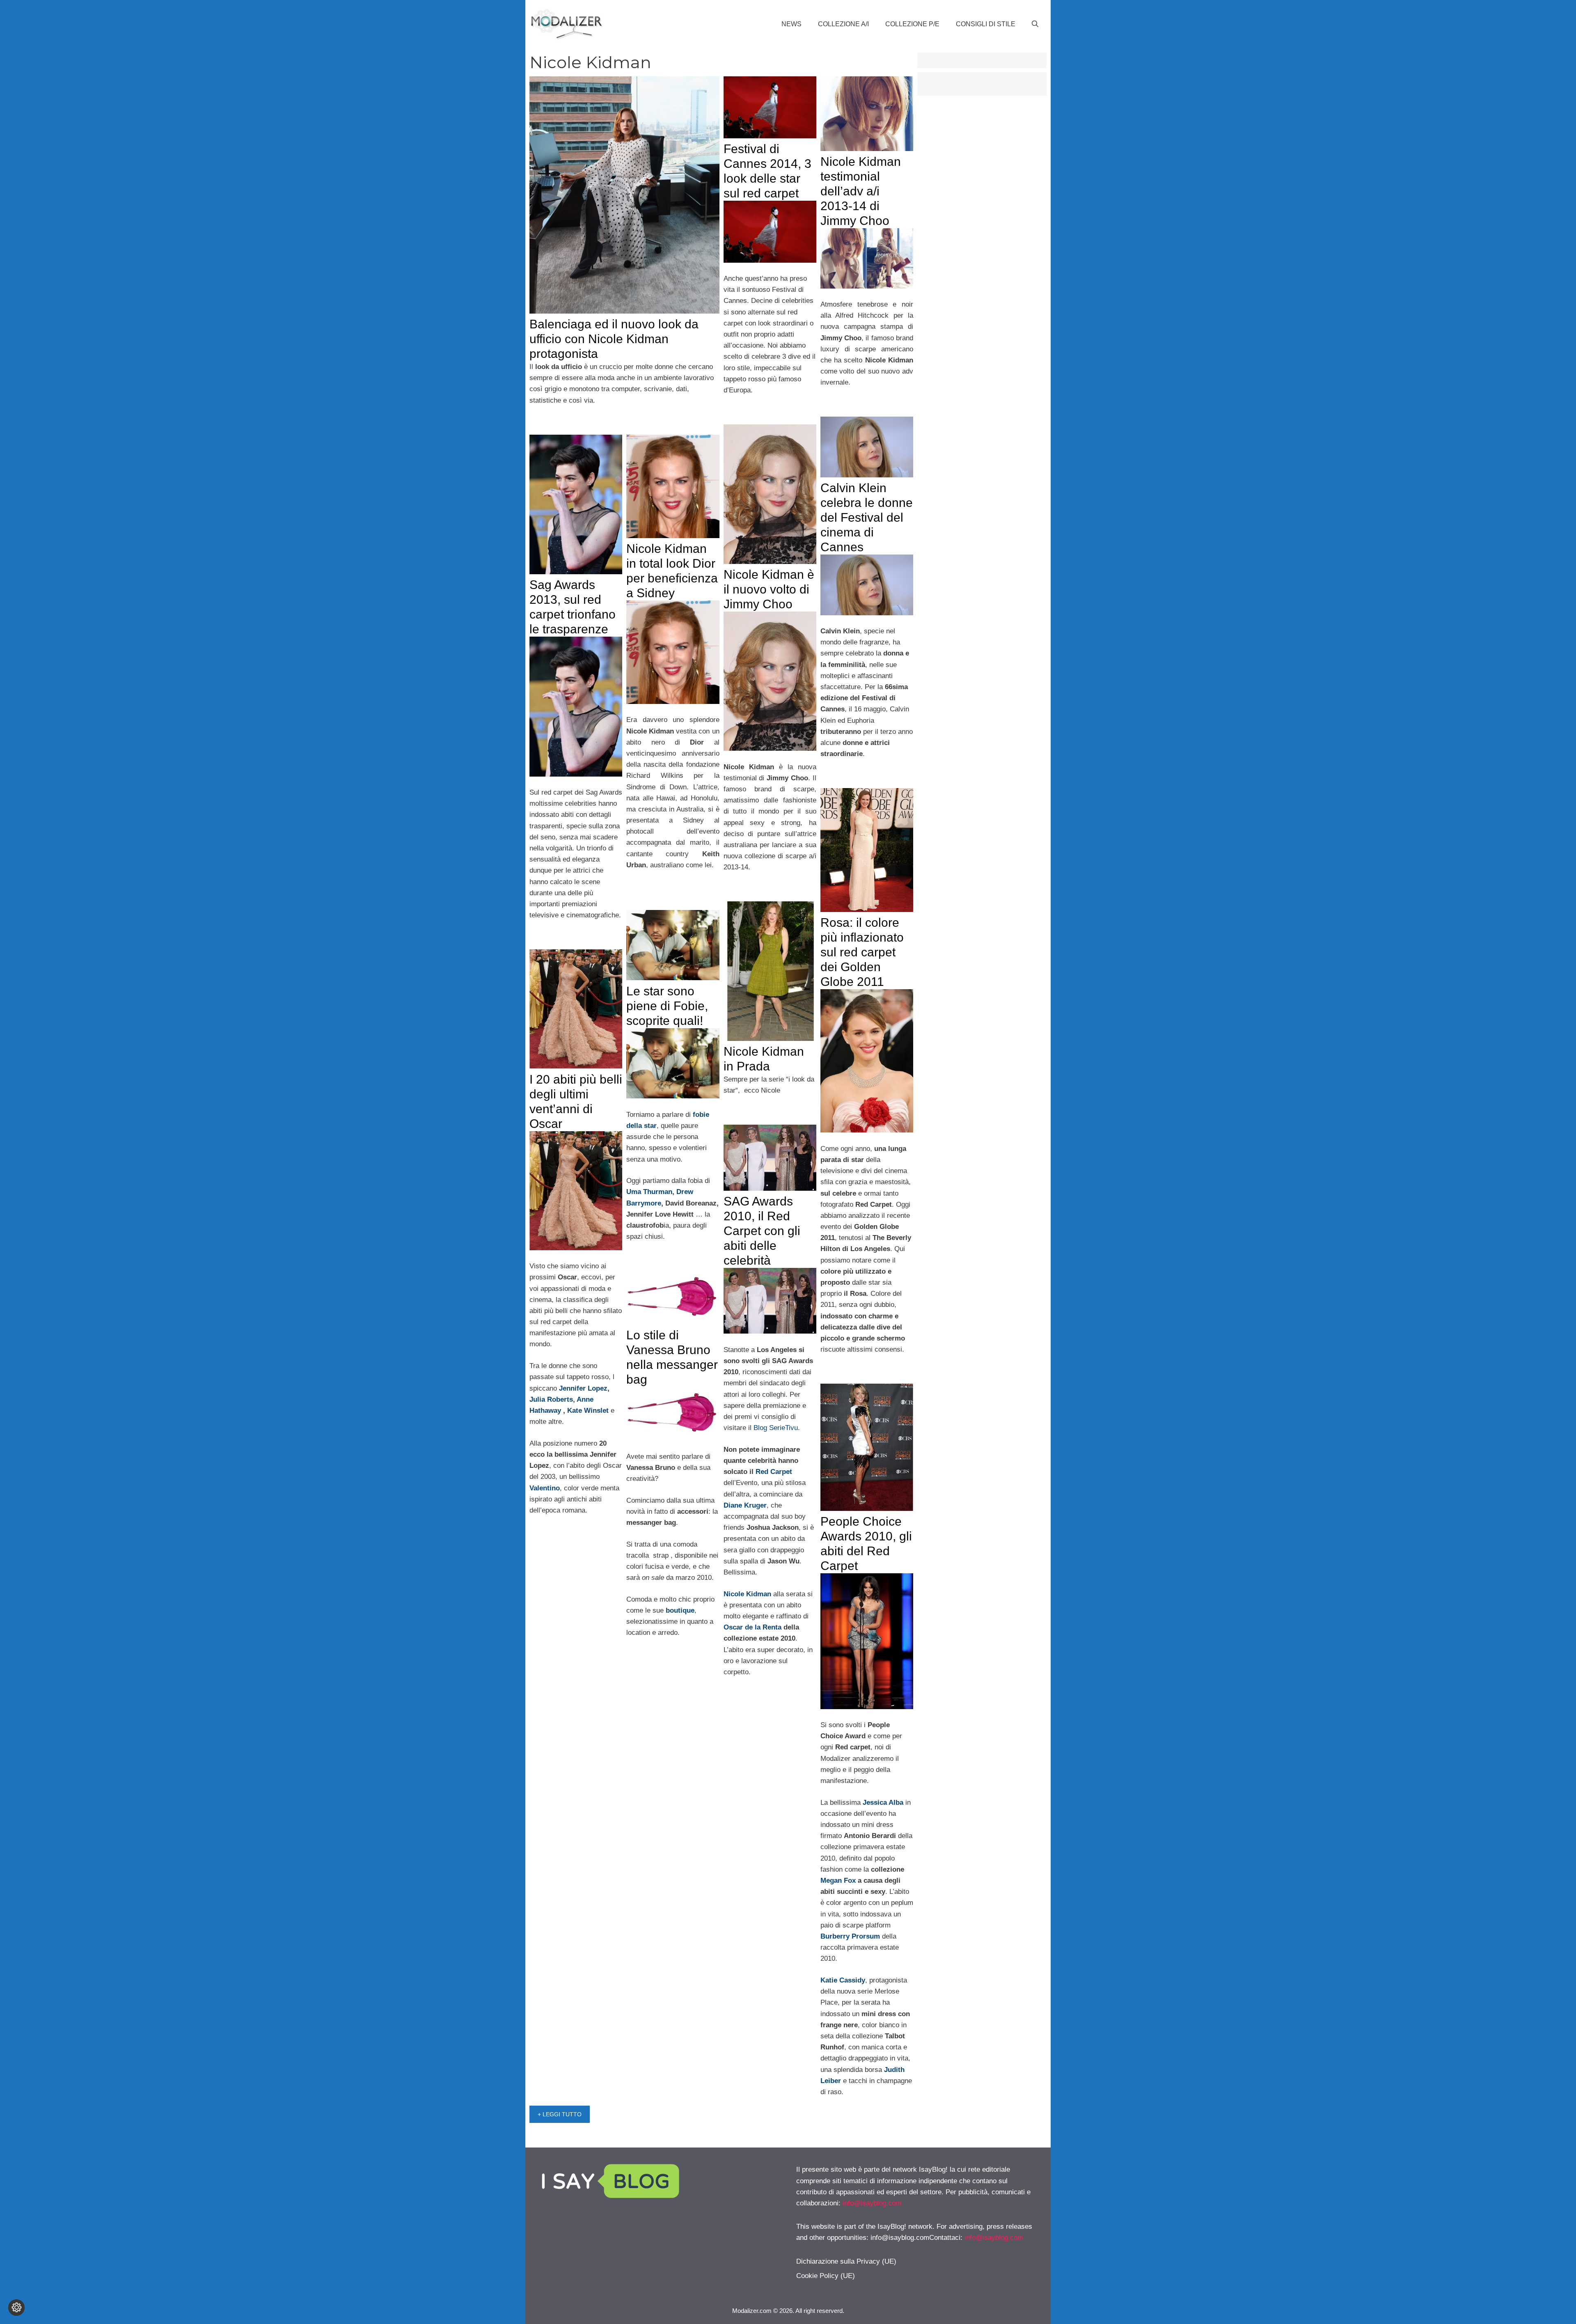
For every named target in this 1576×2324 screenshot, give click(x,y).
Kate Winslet (588, 1411)
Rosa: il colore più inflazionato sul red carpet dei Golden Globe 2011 (862, 952)
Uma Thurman (649, 1192)
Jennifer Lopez (583, 1388)
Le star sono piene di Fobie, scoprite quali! (667, 1006)
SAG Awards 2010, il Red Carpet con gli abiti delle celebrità (762, 1231)
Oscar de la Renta (752, 1627)
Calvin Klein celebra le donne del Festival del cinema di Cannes (867, 517)
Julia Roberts (551, 1399)
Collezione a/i (843, 24)
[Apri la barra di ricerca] (1035, 24)
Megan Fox (838, 1881)
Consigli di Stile (986, 24)
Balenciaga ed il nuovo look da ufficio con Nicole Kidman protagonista (614, 339)
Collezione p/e (912, 24)
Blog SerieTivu (776, 1428)
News (791, 24)
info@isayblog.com (872, 2203)
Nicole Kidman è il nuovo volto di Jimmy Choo (769, 589)
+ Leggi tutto (560, 2114)
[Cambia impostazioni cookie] (16, 2308)
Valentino (545, 1488)
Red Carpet (774, 1472)
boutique (680, 1610)
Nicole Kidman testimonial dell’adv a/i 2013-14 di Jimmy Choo (861, 191)
